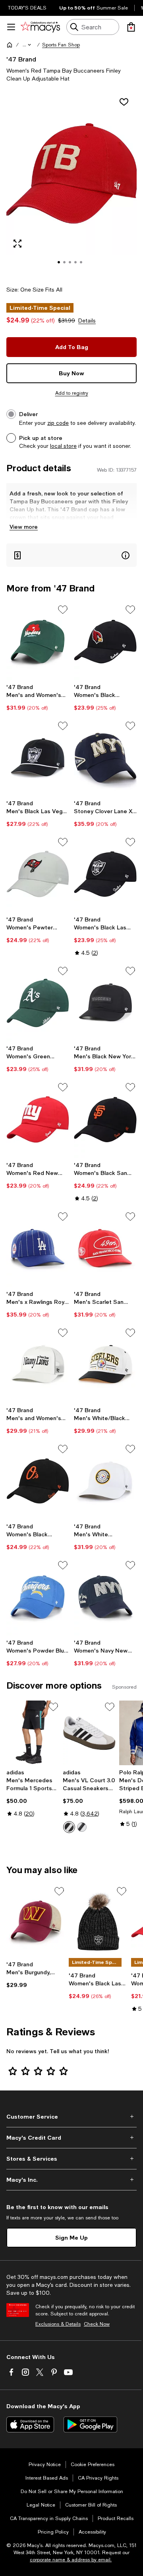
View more (24, 527)
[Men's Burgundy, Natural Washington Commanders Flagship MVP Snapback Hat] (36, 1921)
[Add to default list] (63, 610)
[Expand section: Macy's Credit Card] (71, 2138)
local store (63, 446)
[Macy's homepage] (10, 45)
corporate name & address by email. (71, 2560)
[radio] (69, 1827)
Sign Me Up (71, 2237)
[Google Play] (90, 2424)
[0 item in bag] (131, 27)
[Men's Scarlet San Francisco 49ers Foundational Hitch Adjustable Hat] (105, 1249)
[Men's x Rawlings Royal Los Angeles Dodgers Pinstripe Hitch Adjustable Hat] (38, 1249)
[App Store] (30, 2424)
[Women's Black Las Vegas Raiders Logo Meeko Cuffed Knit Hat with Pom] (98, 1921)
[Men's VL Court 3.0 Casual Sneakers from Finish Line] (89, 1733)
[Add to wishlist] (124, 102)
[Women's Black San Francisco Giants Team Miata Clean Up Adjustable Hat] (105, 1119)
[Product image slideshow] (71, 184)
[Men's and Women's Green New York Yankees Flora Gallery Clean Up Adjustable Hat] (38, 642)
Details (87, 321)
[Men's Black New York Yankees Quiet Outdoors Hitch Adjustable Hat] (105, 1003)
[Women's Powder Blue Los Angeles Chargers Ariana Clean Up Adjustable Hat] (38, 1597)
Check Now (97, 2324)
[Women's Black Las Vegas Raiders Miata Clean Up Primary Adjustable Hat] (105, 874)
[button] (27, 45)
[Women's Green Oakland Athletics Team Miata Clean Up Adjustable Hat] (38, 1003)
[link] (38, 697)
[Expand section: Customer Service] (71, 2117)
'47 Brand (21, 59)
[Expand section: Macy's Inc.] (71, 2180)
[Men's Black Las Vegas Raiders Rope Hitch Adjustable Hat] (38, 758)
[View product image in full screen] (17, 244)
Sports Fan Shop (61, 45)
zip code (58, 423)
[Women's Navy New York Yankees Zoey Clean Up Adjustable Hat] (105, 1597)
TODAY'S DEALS (27, 8)
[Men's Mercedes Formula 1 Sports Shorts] (33, 1733)
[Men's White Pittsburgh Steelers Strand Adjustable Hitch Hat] (105, 1481)
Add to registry (72, 393)
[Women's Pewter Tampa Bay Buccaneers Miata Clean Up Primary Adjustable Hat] (38, 874)
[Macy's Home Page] (40, 27)
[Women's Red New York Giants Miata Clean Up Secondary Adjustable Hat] (38, 1119)
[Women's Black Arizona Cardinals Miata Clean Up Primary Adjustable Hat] (105, 642)
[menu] (11, 27)
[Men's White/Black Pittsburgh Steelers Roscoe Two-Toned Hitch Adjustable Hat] (105, 1365)
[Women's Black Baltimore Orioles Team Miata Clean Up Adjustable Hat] (38, 1481)
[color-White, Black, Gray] (69, 1827)
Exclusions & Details (58, 2324)
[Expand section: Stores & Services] (71, 2159)
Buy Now (71, 373)
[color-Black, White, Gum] (82, 1827)
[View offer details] (71, 555)
